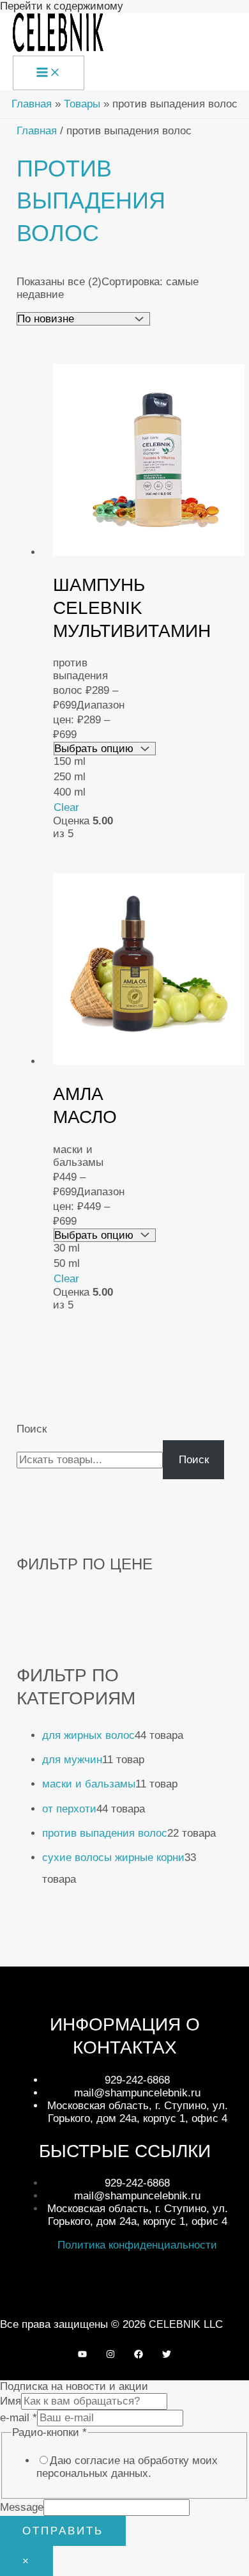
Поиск (32, 1429)
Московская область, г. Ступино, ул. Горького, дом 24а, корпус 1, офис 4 (138, 2112)
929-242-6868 (137, 2080)
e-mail (19, 2418)
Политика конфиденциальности (137, 2245)
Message (22, 2507)
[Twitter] (167, 2355)
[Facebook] (139, 2355)
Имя (11, 2401)
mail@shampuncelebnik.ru (137, 2093)
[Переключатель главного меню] (49, 73)
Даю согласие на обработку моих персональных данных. (127, 2467)
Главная (37, 131)
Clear (66, 807)
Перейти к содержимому (62, 6)
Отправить (63, 2531)
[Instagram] (110, 2355)
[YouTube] (82, 2355)
